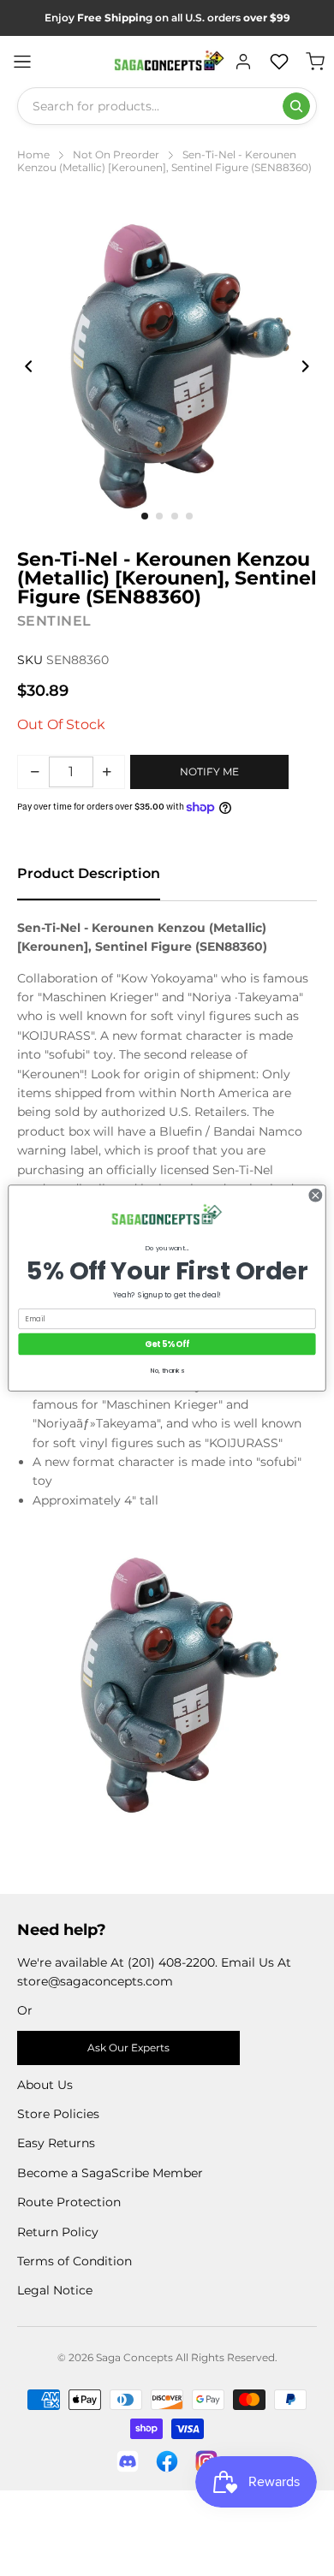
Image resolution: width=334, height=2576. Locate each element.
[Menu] (22, 62)
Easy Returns (56, 2143)
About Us (45, 2085)
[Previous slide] (29, 366)
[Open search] (296, 106)
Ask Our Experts (128, 2048)
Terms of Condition (75, 2261)
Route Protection (69, 2202)
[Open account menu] (243, 62)
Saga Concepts (134, 2357)
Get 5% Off (167, 1344)
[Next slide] (305, 366)
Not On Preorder (116, 154)
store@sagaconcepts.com (95, 1981)
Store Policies (58, 2114)
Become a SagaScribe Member (110, 2173)
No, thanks (167, 1371)
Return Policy (58, 2232)
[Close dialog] (316, 1195)
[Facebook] (167, 2461)
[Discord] (128, 2461)
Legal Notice (55, 2290)
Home (33, 154)
